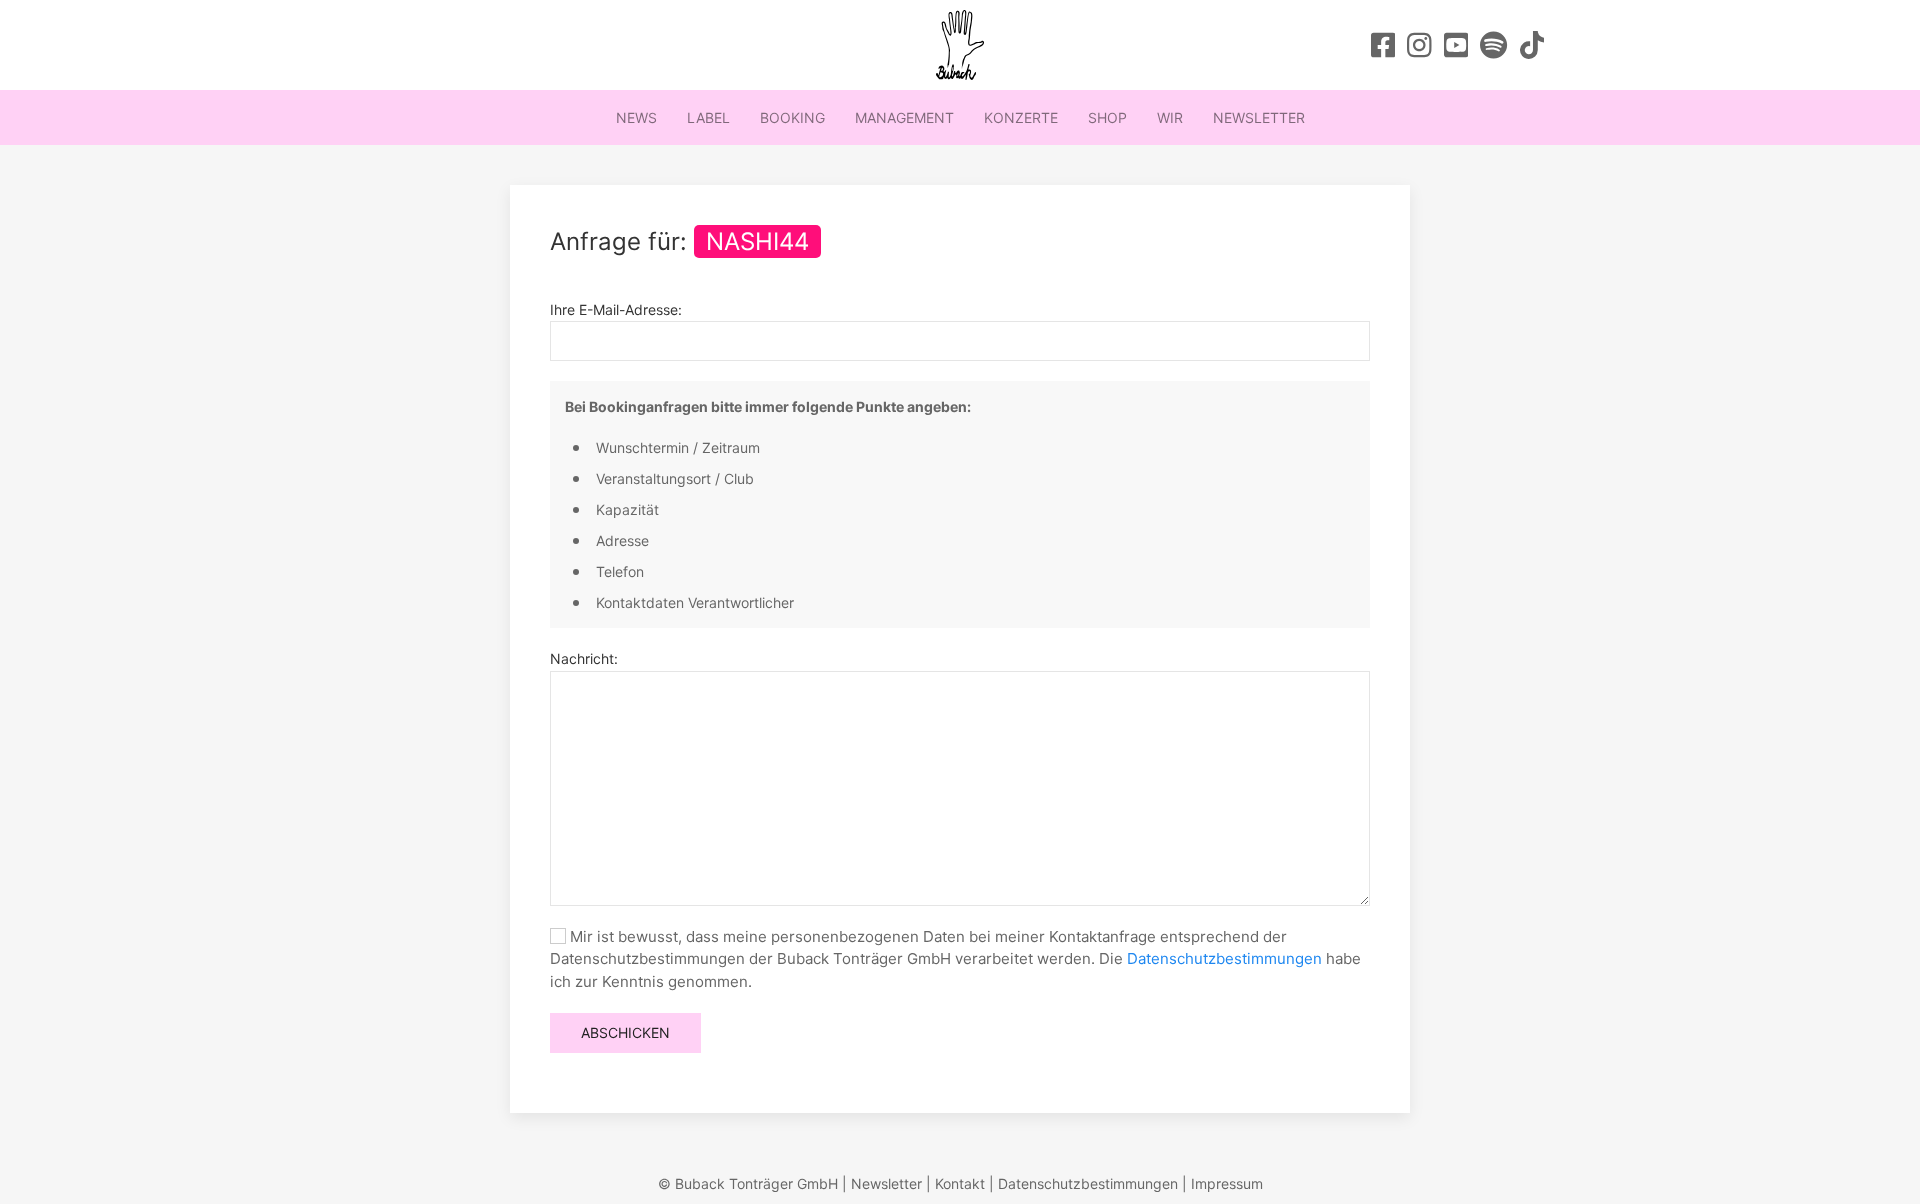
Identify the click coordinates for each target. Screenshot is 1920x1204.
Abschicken (625, 1032)
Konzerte (1021, 117)
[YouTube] (1456, 45)
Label (708, 117)
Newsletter (1259, 117)
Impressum (1227, 1183)
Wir (1170, 117)
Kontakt (960, 1183)
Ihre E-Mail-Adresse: (616, 309)
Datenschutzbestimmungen (1224, 958)
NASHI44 (757, 241)
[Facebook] (1383, 45)
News (636, 117)
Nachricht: (584, 658)
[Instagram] (1419, 45)
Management (904, 117)
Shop (1107, 117)
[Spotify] (1493, 45)
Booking (792, 117)
